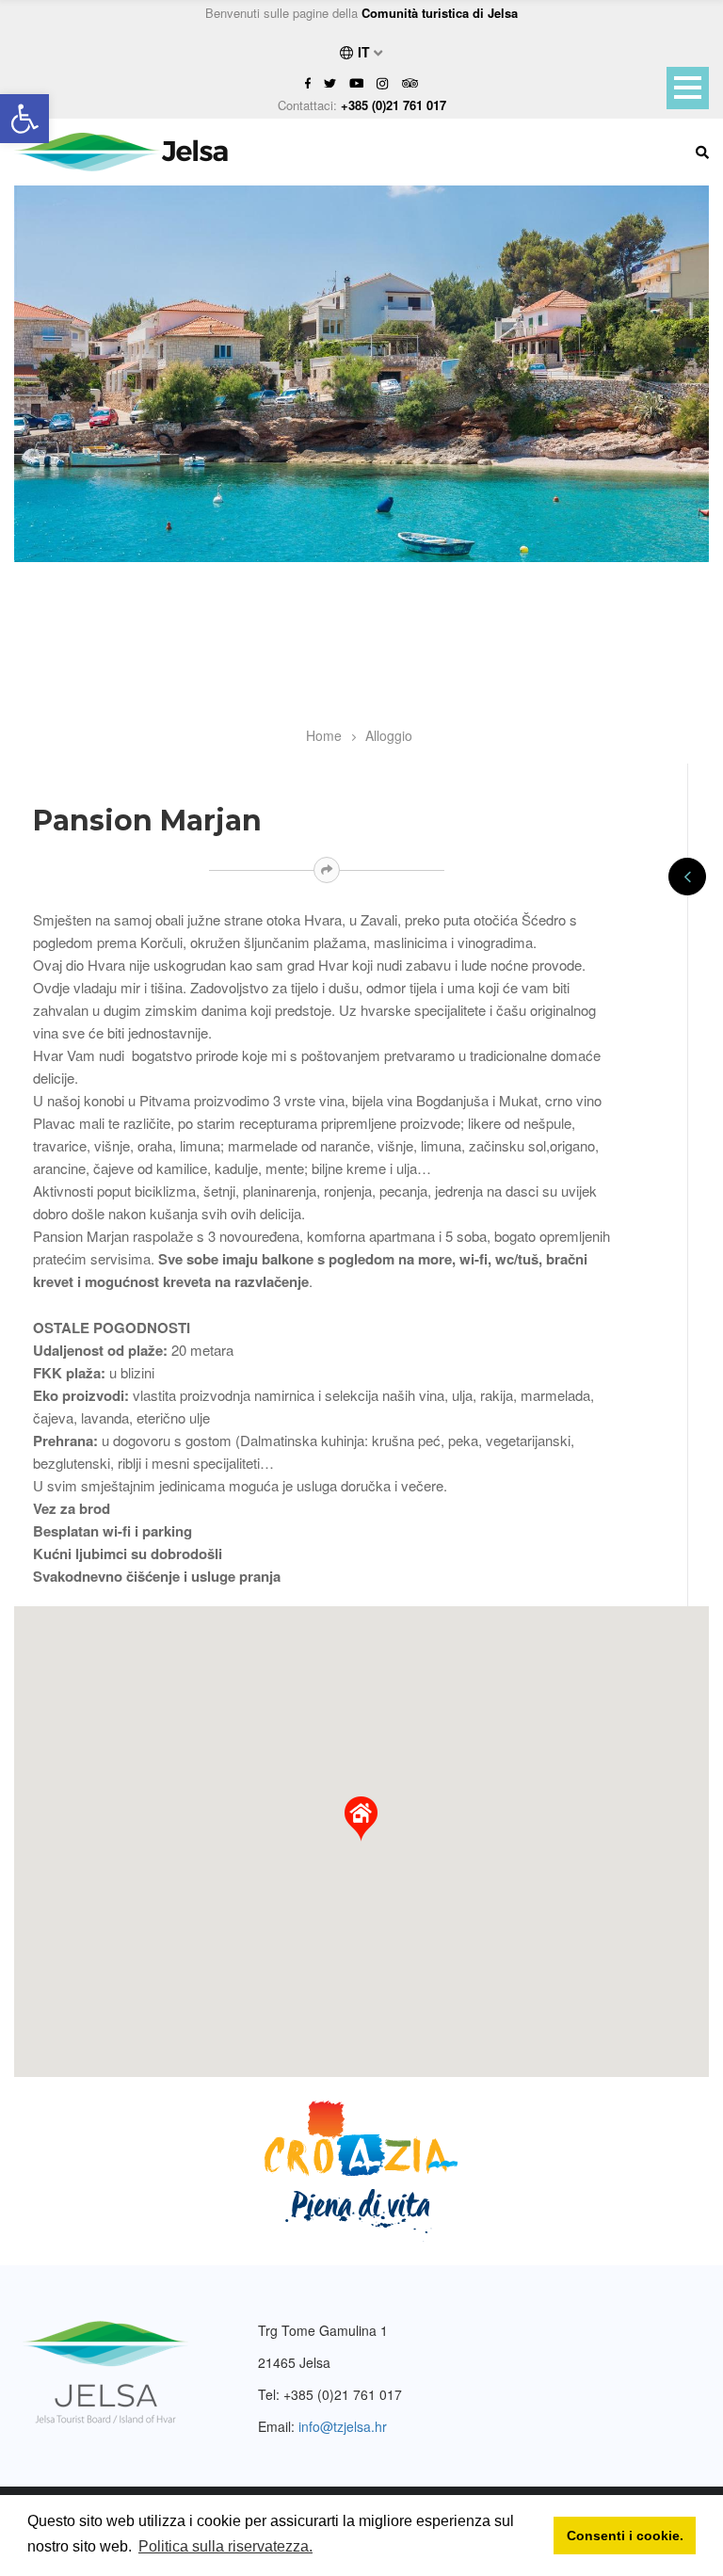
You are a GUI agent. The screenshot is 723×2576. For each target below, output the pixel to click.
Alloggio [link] (389, 735)
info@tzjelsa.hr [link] (343, 2426)
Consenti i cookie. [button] (625, 2536)
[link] (24, 119)
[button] (361, 1819)
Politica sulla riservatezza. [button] (225, 2546)
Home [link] (324, 735)
